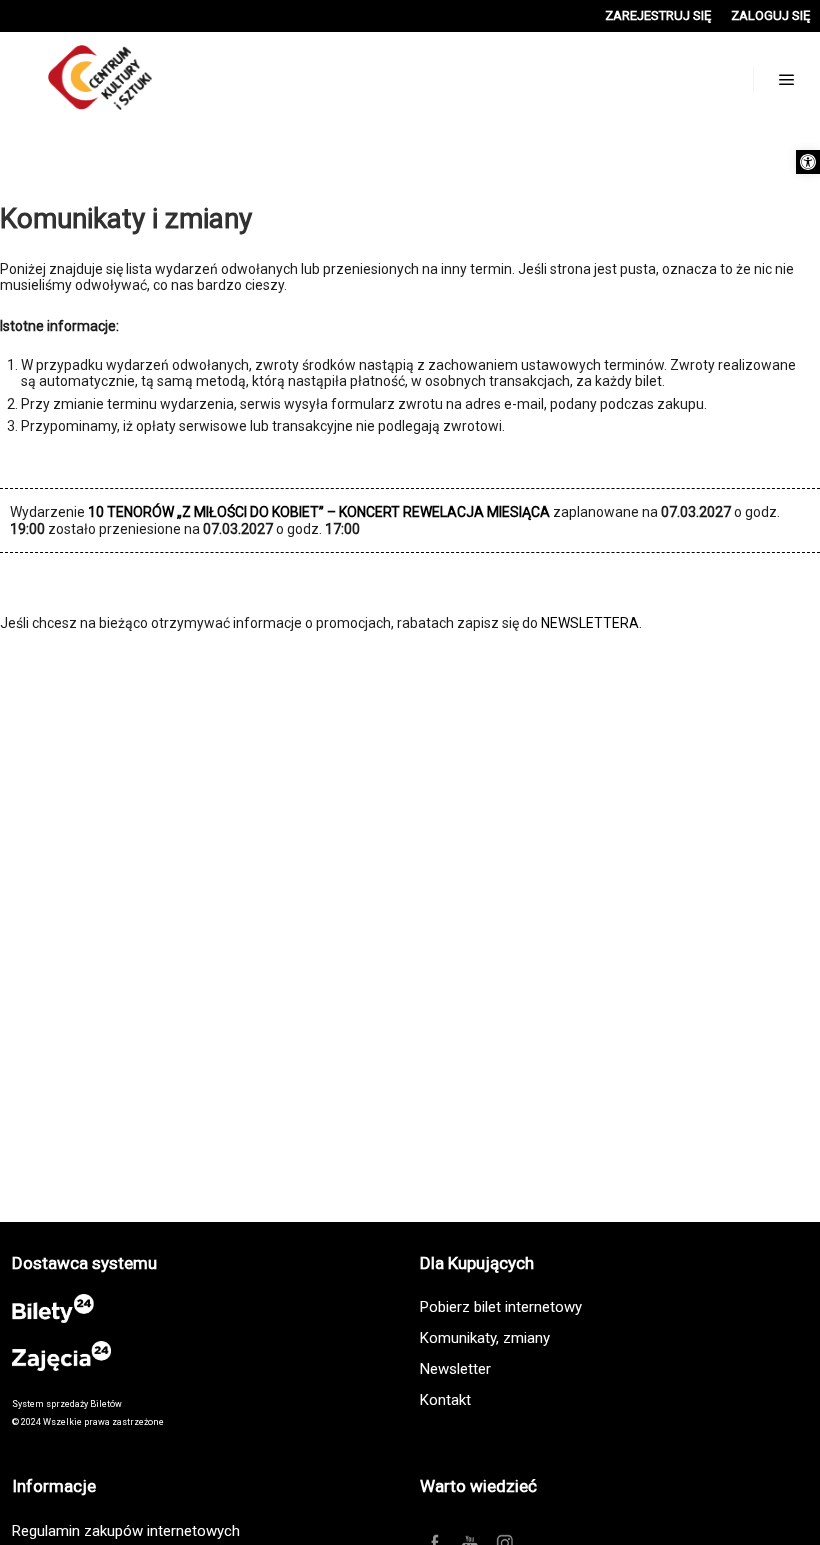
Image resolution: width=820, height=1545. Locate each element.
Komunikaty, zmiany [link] (485, 1338)
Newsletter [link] (455, 1369)
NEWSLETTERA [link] (590, 623)
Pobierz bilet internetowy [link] (501, 1307)
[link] (808, 162)
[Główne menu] (787, 80)
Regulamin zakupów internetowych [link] (126, 1531)
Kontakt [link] (445, 1400)
